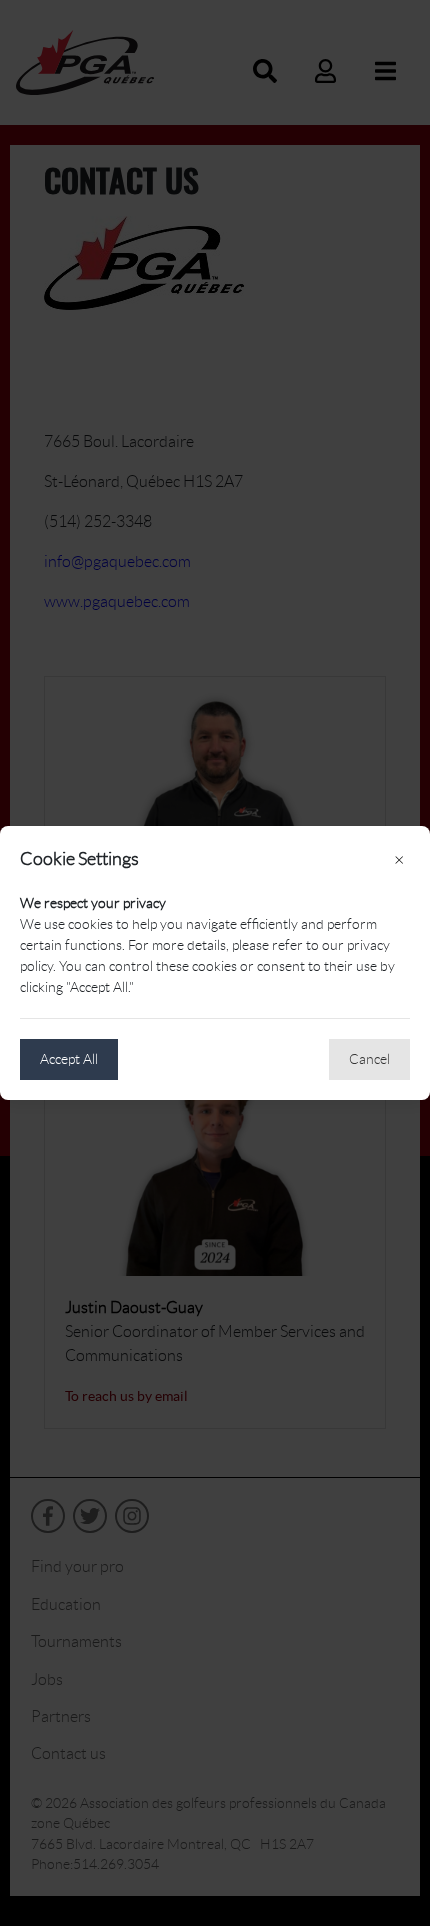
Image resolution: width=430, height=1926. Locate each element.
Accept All (69, 1059)
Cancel (369, 1059)
